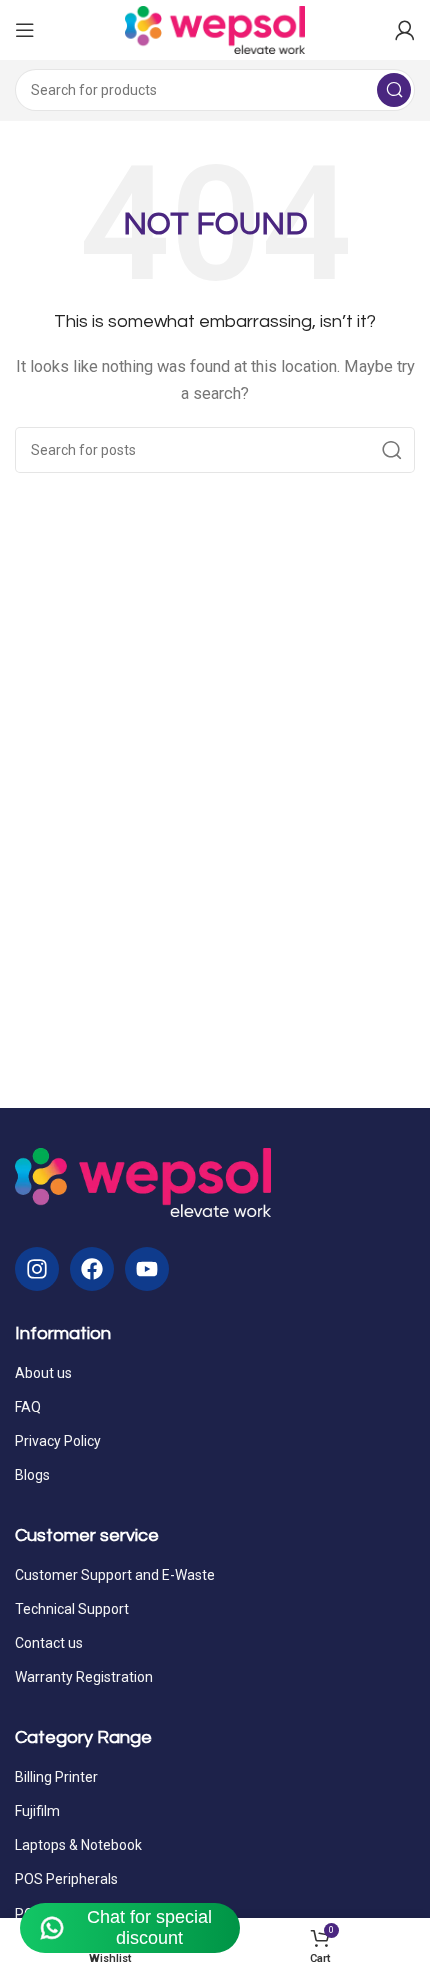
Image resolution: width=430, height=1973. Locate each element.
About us (43, 1373)
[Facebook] (92, 1269)
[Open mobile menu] (25, 30)
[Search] (394, 90)
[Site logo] (215, 29)
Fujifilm (37, 1811)
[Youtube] (147, 1269)
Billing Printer (56, 1777)
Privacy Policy (58, 1441)
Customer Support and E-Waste (115, 1575)
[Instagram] (37, 1269)
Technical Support (72, 1609)
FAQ (28, 1407)
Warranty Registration (84, 1677)
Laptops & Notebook (78, 1845)
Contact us (49, 1643)
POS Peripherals (66, 1879)
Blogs (32, 1475)
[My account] (405, 30)
